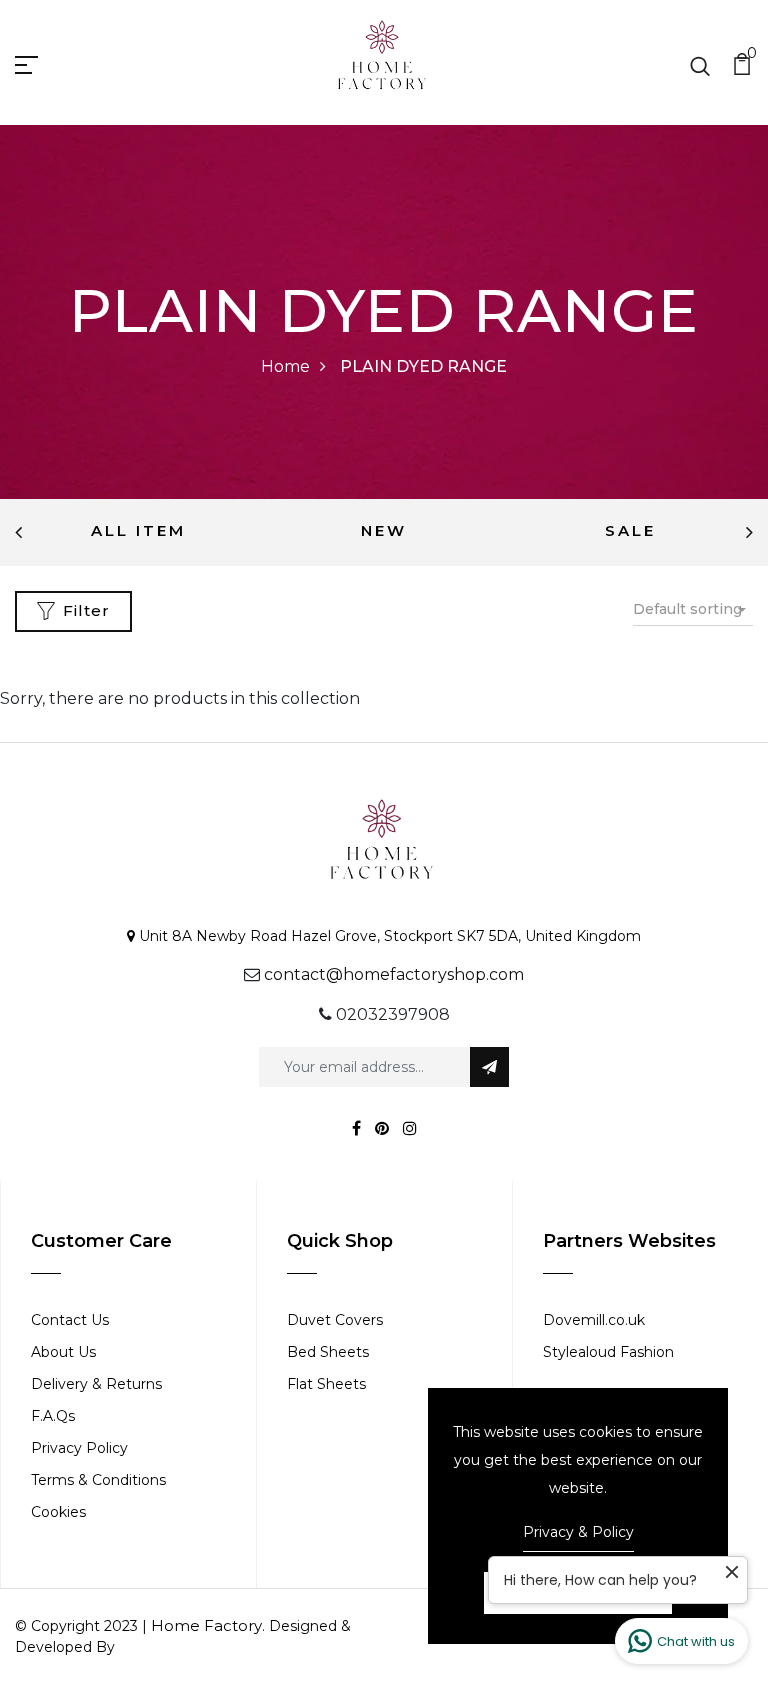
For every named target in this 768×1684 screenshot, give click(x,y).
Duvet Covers (335, 1320)
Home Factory (206, 1625)
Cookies (58, 1512)
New (384, 530)
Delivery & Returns (96, 1384)
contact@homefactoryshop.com (394, 974)
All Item (138, 530)
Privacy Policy (79, 1448)
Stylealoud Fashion (608, 1352)
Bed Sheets (328, 1352)
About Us (63, 1352)
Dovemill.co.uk (594, 1320)
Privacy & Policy (578, 1532)
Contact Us (70, 1320)
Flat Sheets (326, 1384)
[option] (138, 533)
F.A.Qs (53, 1416)
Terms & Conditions (98, 1480)
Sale (630, 530)
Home (285, 366)
